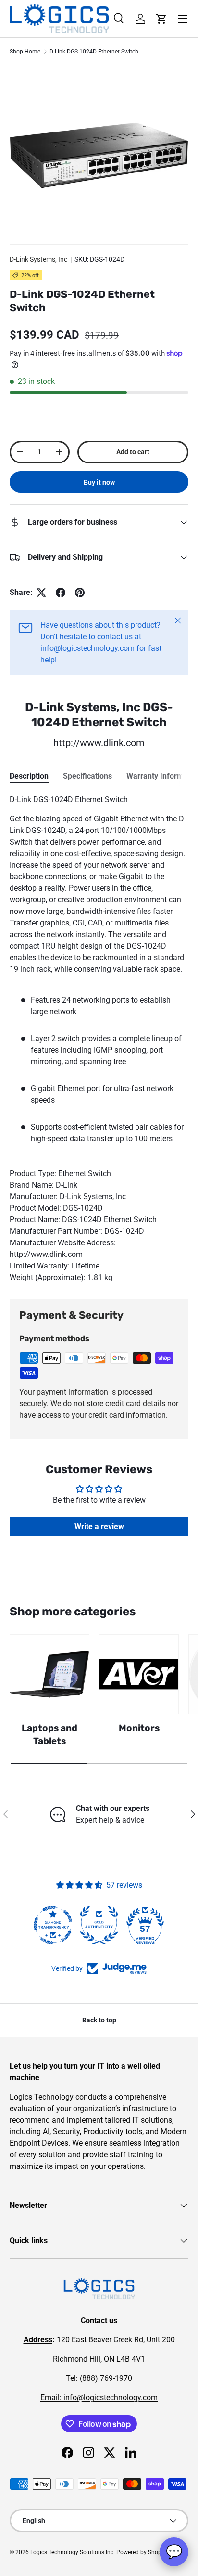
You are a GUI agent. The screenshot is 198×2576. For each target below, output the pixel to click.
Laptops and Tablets (49, 1734)
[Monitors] (139, 1674)
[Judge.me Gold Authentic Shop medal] (99, 1925)
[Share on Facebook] (61, 593)
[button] (161, 19)
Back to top (99, 2020)
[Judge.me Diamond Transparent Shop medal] (53, 1925)
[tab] (29, 776)
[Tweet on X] (41, 593)
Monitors (139, 1728)
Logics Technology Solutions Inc (72, 2552)
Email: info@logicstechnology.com (99, 2398)
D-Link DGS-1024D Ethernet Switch (94, 52)
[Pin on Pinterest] (80, 593)
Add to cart (133, 452)
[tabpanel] (99, 1039)
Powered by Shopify (142, 2552)
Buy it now (99, 482)
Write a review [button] (99, 1526)
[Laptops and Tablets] (49, 1674)
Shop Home (25, 52)
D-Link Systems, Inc (38, 259)
